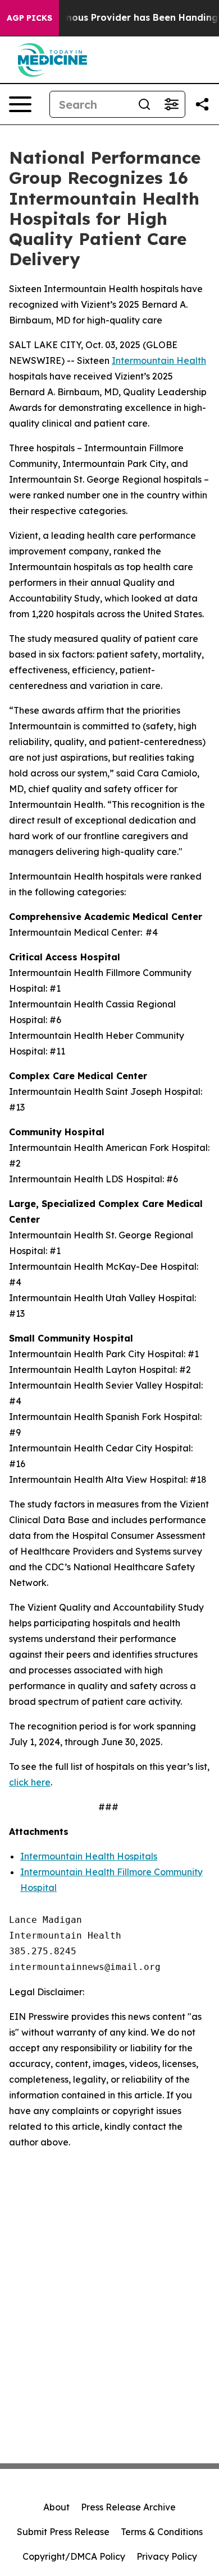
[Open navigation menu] (20, 104)
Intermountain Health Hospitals (89, 1856)
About (56, 2507)
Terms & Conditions (162, 2532)
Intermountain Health (159, 360)
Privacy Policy (167, 2556)
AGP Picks (29, 18)
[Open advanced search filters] (171, 104)
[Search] (144, 104)
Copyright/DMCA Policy (74, 2556)
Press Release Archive (128, 2507)
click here (30, 1782)
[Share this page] (202, 104)
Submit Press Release (63, 2532)
